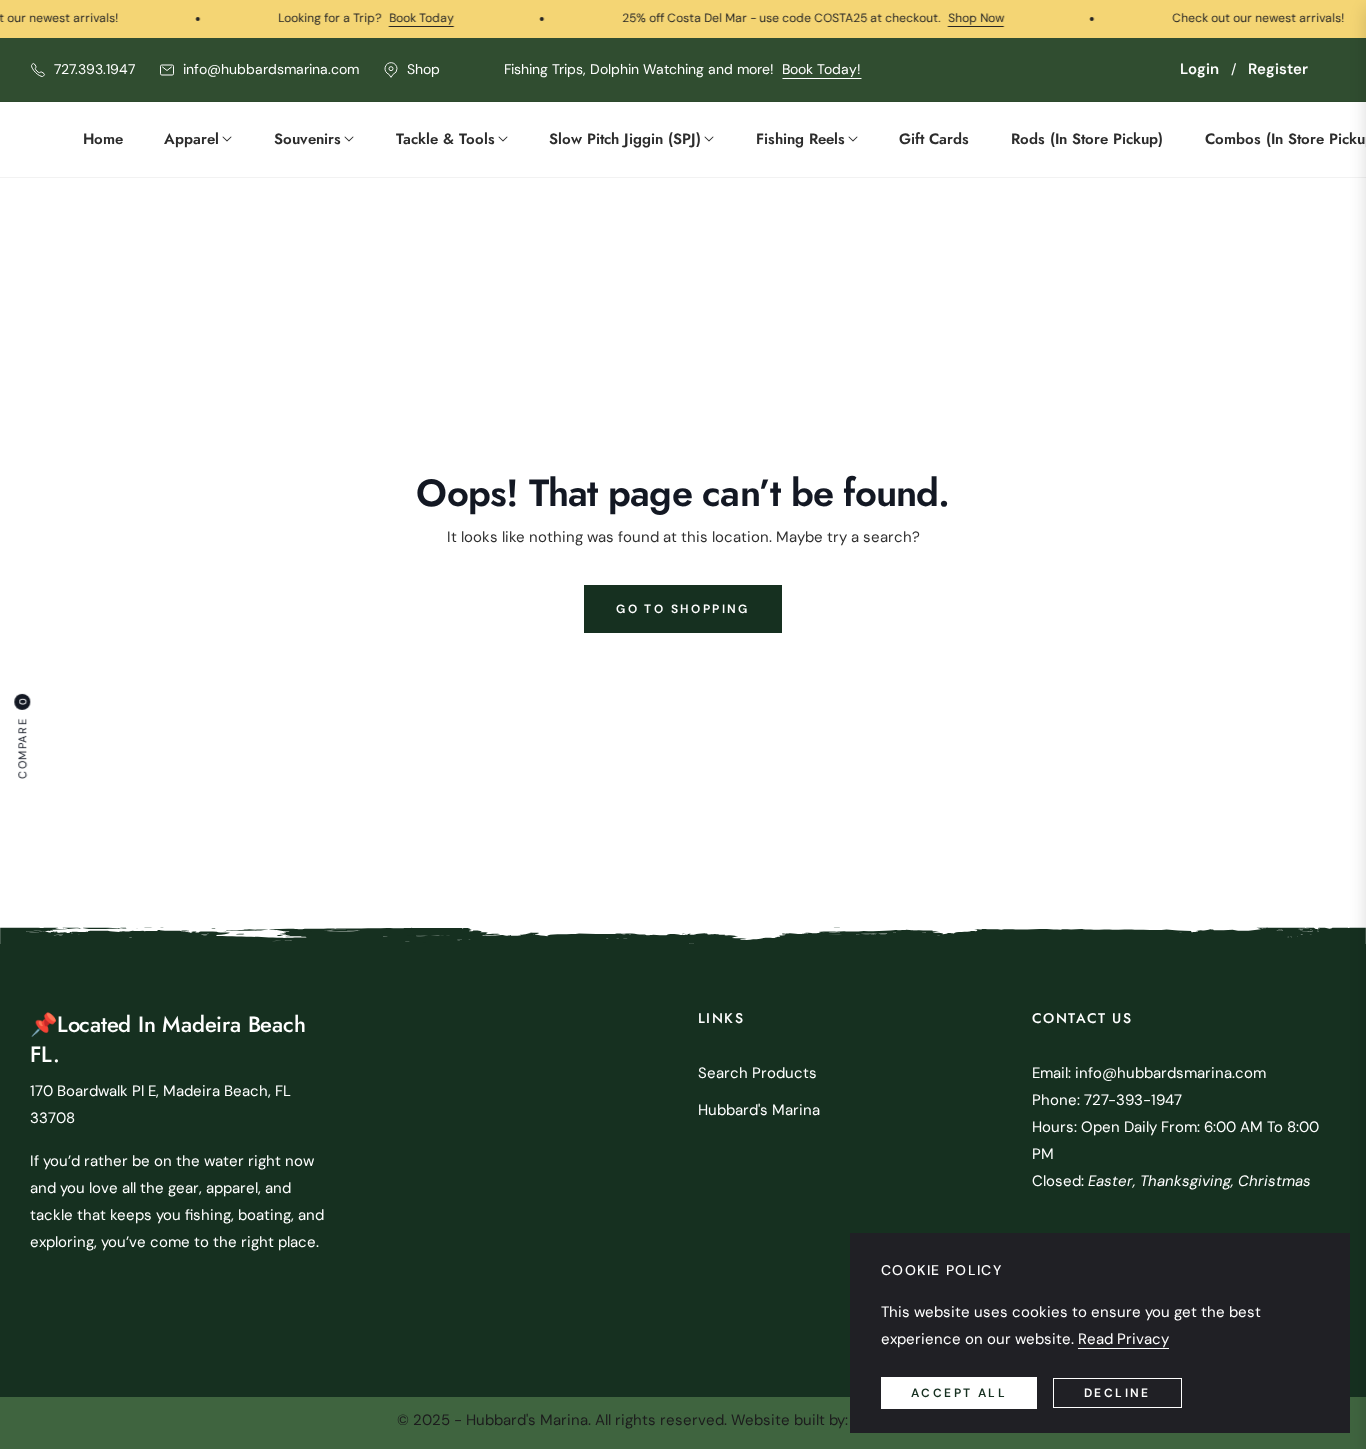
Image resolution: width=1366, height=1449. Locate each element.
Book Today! (821, 69)
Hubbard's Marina (759, 1110)
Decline (1117, 1393)
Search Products (757, 1073)
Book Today (386, 18)
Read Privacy (1123, 1339)
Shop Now (941, 18)
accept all (959, 1393)
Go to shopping (683, 609)
